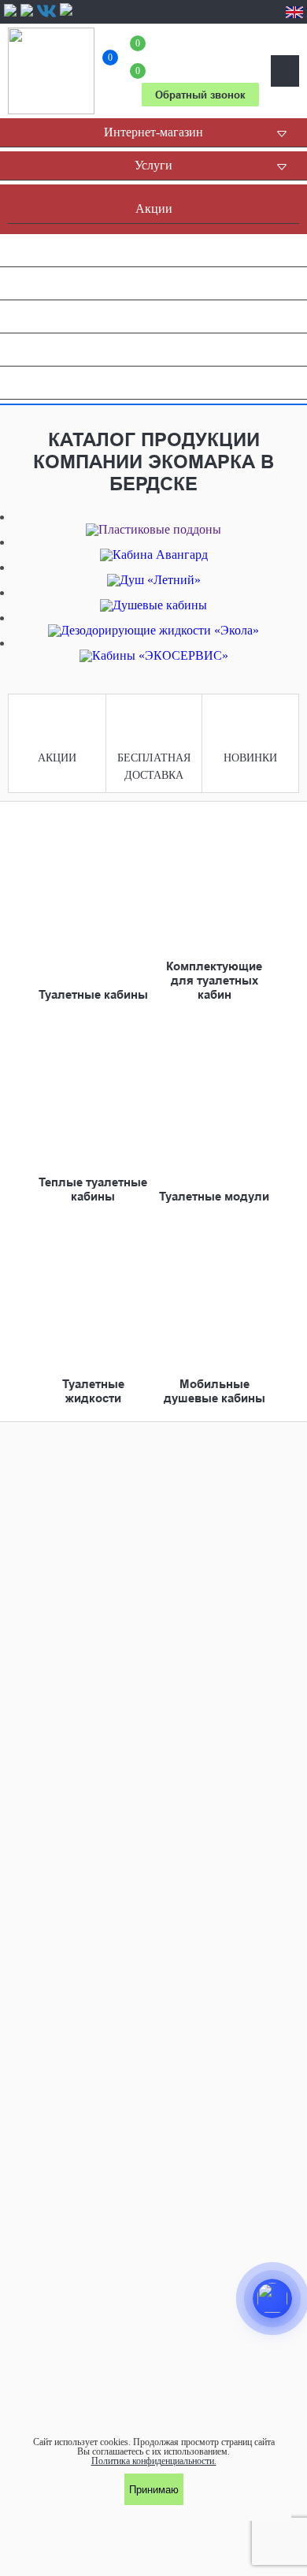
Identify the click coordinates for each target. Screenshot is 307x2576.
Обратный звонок (200, 95)
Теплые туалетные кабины (93, 1189)
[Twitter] (66, 15)
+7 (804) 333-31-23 (200, 56)
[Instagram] (27, 15)
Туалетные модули (214, 1197)
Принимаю (154, 2490)
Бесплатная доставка (154, 767)
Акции (57, 758)
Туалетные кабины (93, 995)
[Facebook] (10, 15)
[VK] (46, 11)
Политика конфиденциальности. (154, 2461)
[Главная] (51, 71)
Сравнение (110, 60)
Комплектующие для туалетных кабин (214, 981)
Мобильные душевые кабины (215, 1391)
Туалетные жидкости (93, 1391)
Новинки (250, 758)
